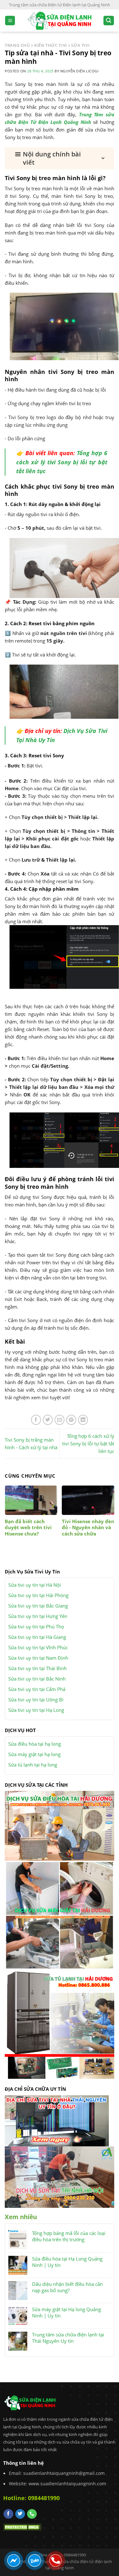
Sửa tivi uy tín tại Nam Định (38, 1658)
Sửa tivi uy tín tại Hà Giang (37, 1637)
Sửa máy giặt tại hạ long (34, 1754)
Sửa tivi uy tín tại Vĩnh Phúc (38, 1647)
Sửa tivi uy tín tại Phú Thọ (36, 1627)
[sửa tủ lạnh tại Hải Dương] (60, 2024)
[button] (60, 158)
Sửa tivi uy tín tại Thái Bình (37, 1668)
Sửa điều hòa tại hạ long (35, 1744)
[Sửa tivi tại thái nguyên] (57, 2120)
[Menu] (10, 21)
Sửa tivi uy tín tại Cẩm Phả (37, 1689)
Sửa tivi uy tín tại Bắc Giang (38, 1606)
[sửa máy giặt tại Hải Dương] (60, 1915)
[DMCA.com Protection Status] (22, 2527)
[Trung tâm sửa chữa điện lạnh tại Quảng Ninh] (60, 21)
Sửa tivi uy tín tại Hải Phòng (38, 1595)
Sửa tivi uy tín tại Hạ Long (36, 1710)
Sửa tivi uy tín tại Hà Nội (35, 1585)
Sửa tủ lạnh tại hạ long (33, 1765)
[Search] (109, 21)
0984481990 (44, 2498)
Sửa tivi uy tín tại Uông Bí (36, 1700)
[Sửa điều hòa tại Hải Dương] (60, 1825)
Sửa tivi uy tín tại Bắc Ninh (37, 1679)
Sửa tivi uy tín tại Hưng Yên (38, 1616)
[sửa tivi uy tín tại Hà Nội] (60, 2176)
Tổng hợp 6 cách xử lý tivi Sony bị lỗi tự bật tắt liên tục (62, 462)
